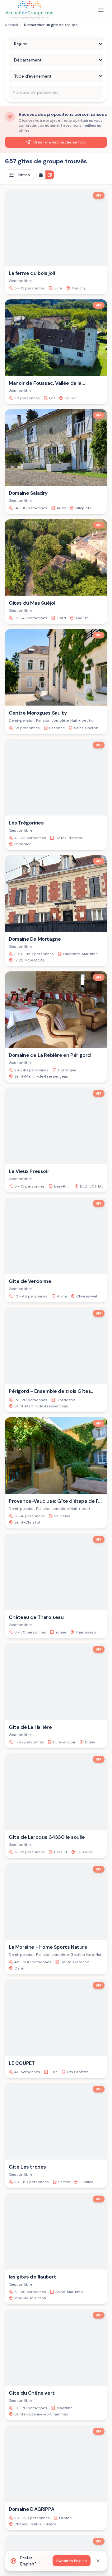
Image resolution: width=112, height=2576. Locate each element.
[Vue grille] (41, 175)
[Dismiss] (98, 2561)
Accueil (12, 25)
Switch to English (72, 2561)
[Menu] (101, 10)
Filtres (24, 175)
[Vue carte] (50, 175)
